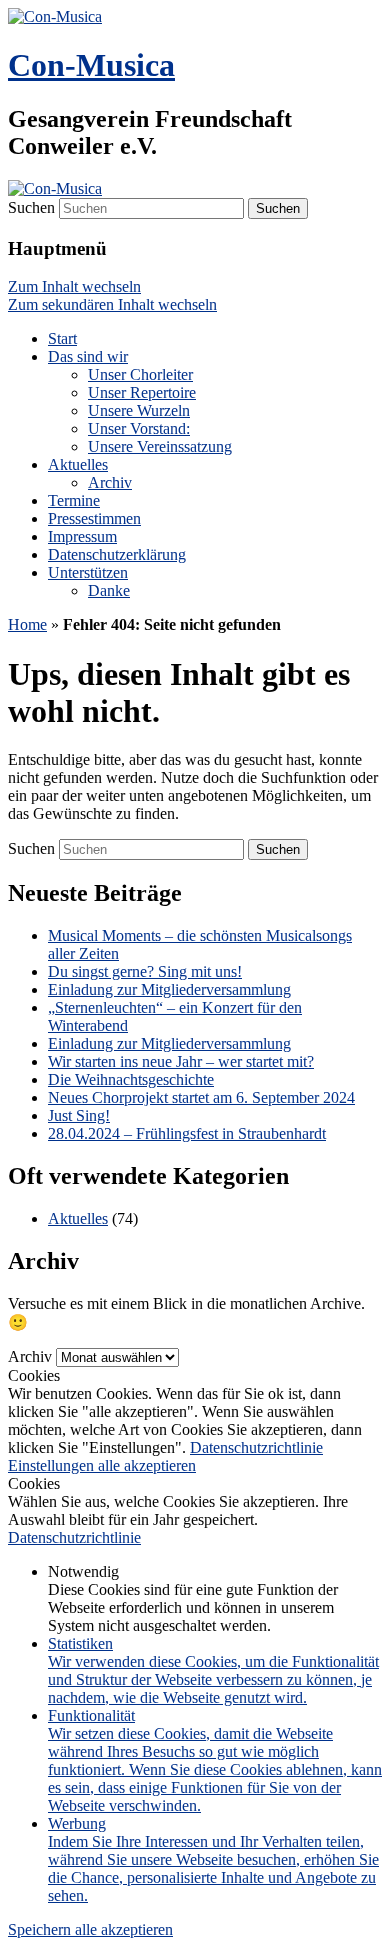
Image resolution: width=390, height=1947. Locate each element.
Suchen (31, 207)
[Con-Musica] (55, 16)
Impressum (82, 536)
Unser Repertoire (142, 392)
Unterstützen (88, 572)
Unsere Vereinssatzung (160, 446)
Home (27, 624)
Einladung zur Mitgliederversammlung (169, 989)
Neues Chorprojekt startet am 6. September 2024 (201, 1097)
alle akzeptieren (147, 1465)
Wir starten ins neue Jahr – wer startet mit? (181, 1061)
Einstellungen (53, 1465)
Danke (109, 590)
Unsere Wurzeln (139, 410)
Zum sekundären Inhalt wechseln (112, 304)
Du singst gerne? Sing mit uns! (145, 971)
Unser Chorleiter (140, 374)
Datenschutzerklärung (117, 554)
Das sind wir (88, 356)
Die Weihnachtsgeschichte (131, 1079)
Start (62, 338)
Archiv (110, 482)
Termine (74, 500)
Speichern (41, 1929)
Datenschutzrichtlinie (256, 1447)
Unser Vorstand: (139, 428)
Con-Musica (91, 65)
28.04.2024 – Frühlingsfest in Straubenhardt (187, 1133)
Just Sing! (79, 1115)
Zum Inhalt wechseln (74, 286)
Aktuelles (78, 464)
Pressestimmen (94, 518)
